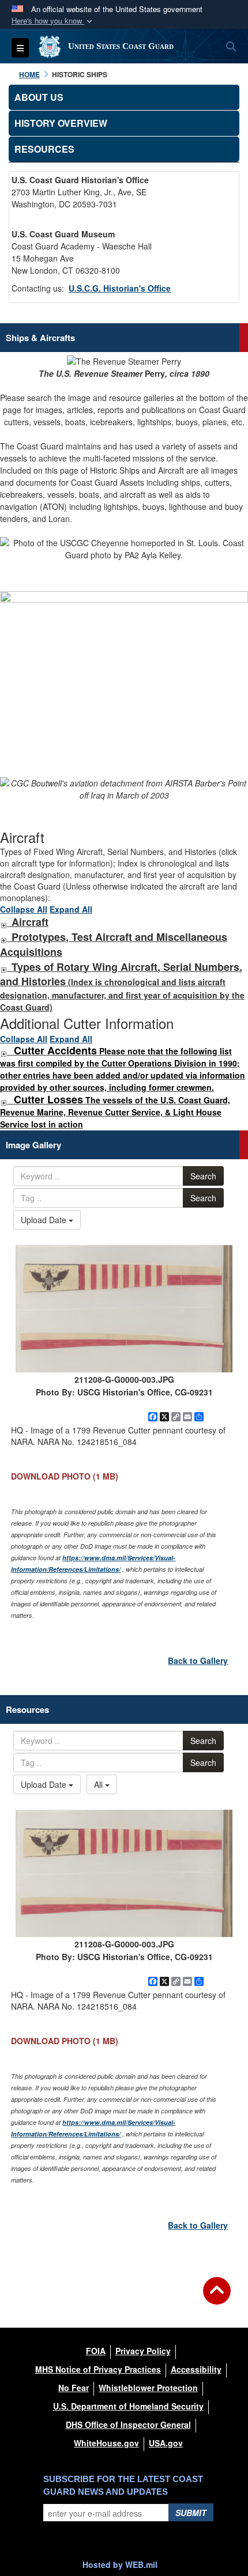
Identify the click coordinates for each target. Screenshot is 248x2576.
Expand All (71, 909)
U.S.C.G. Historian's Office (120, 288)
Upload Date (45, 1220)
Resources (44, 149)
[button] (53, 21)
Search (203, 1176)
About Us (39, 97)
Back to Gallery (198, 1660)
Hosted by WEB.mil (120, 2564)
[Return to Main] (217, 2298)
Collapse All (24, 909)
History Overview (61, 123)
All (99, 1784)
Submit (191, 2513)
